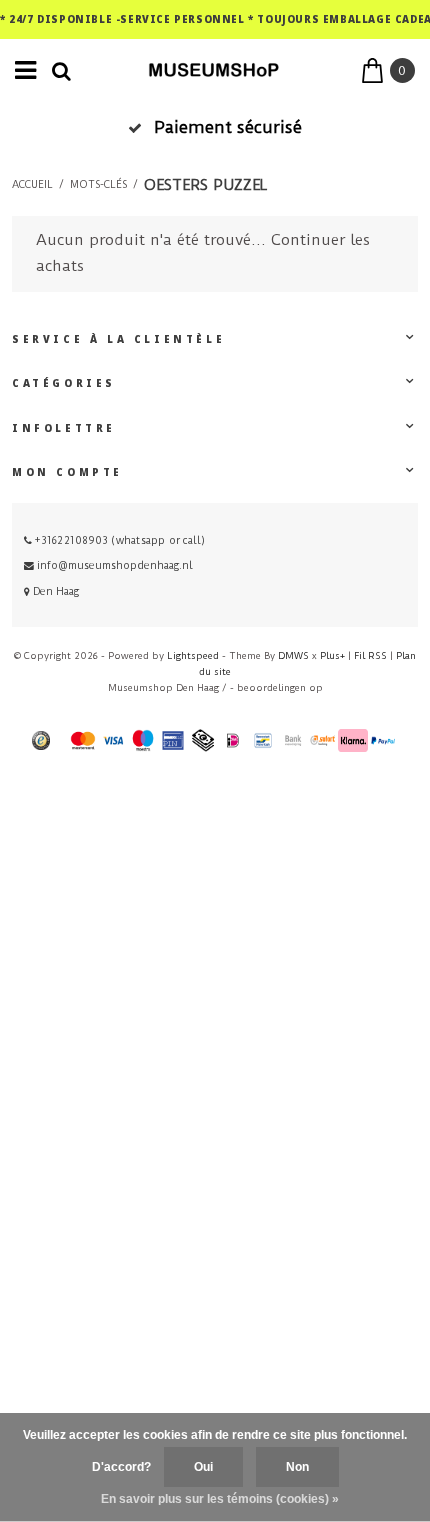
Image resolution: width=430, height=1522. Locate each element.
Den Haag (54, 591)
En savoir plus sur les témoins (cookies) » (220, 1499)
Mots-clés (98, 185)
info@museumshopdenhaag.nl (115, 565)
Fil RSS (370, 655)
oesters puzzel (206, 185)
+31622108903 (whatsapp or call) (118, 540)
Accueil (32, 185)
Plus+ (332, 655)
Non (297, 1467)
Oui (203, 1467)
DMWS (293, 655)
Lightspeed (193, 655)
